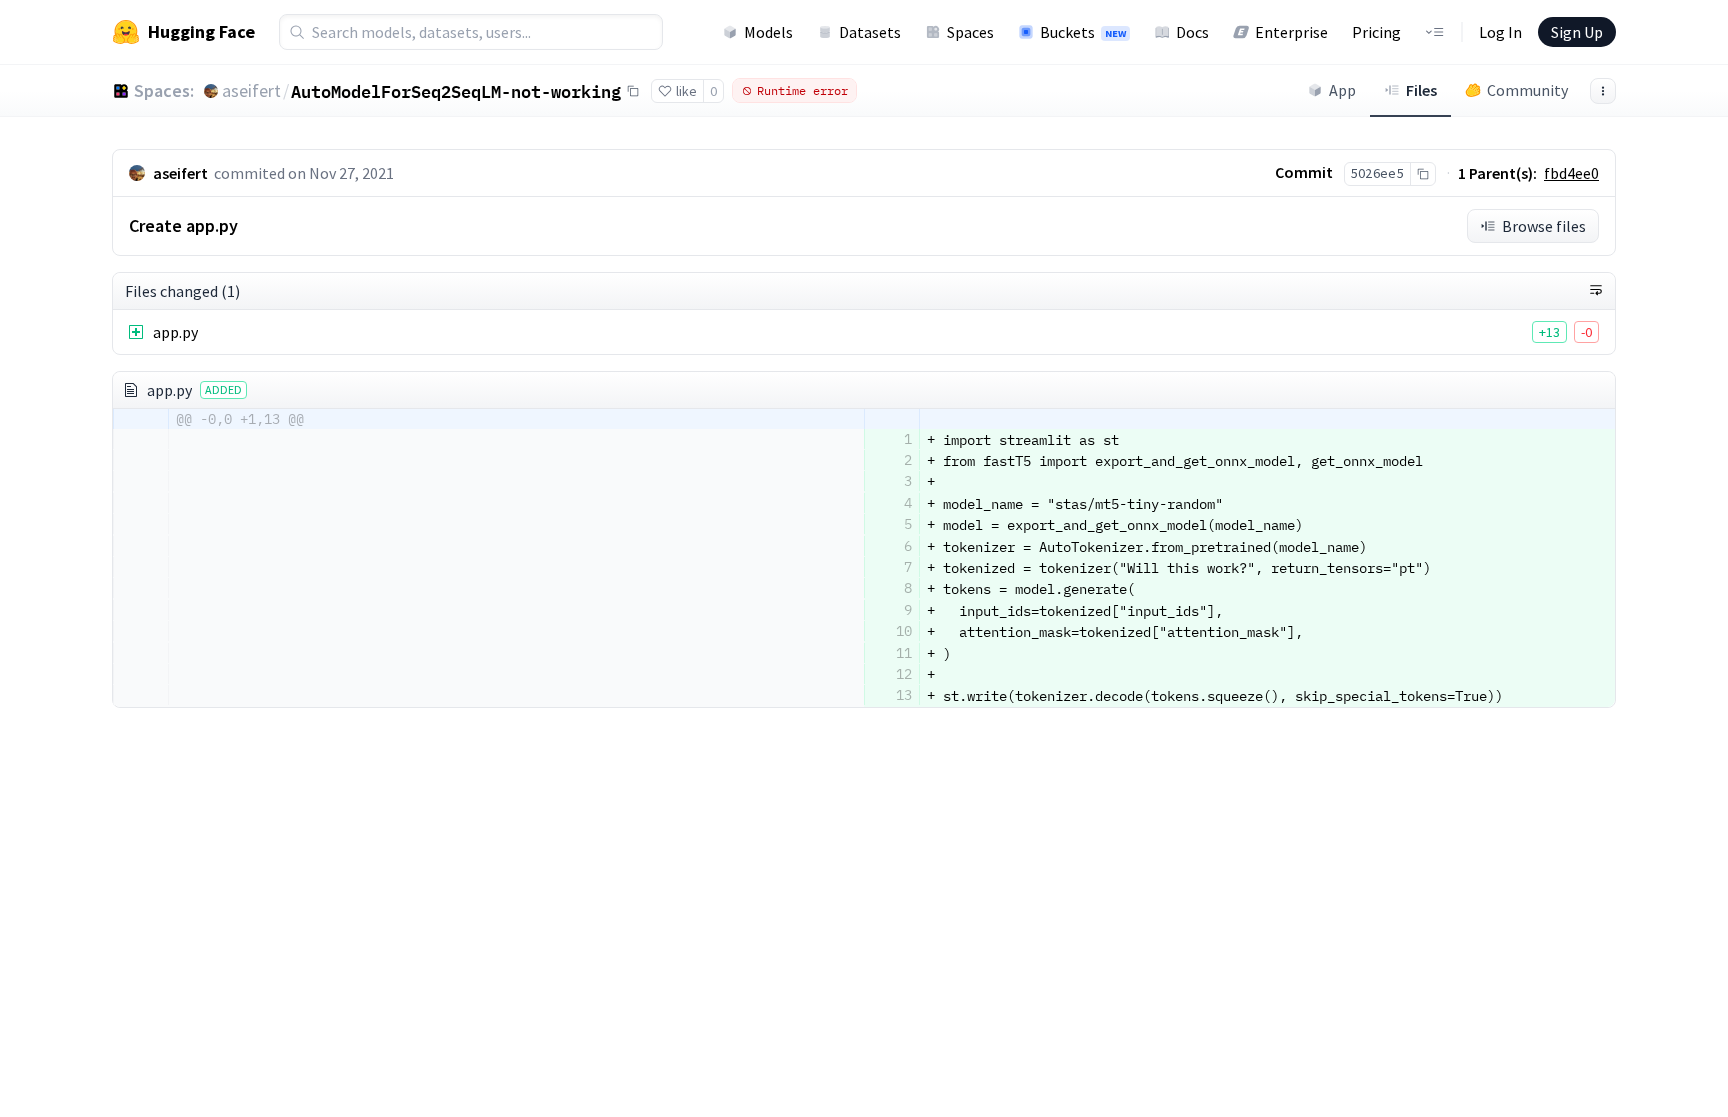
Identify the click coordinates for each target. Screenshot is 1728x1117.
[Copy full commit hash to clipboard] (1422, 174)
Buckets (1083, 32)
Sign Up (1577, 32)
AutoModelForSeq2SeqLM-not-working (456, 91)
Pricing (1376, 32)
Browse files (1544, 226)
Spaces (970, 32)
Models (768, 32)
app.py (175, 332)
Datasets (870, 32)
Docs (1192, 32)
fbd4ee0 (1571, 173)
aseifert (251, 90)
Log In (1500, 32)
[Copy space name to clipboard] (633, 91)
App (1342, 90)
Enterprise (1291, 32)
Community (1527, 90)
